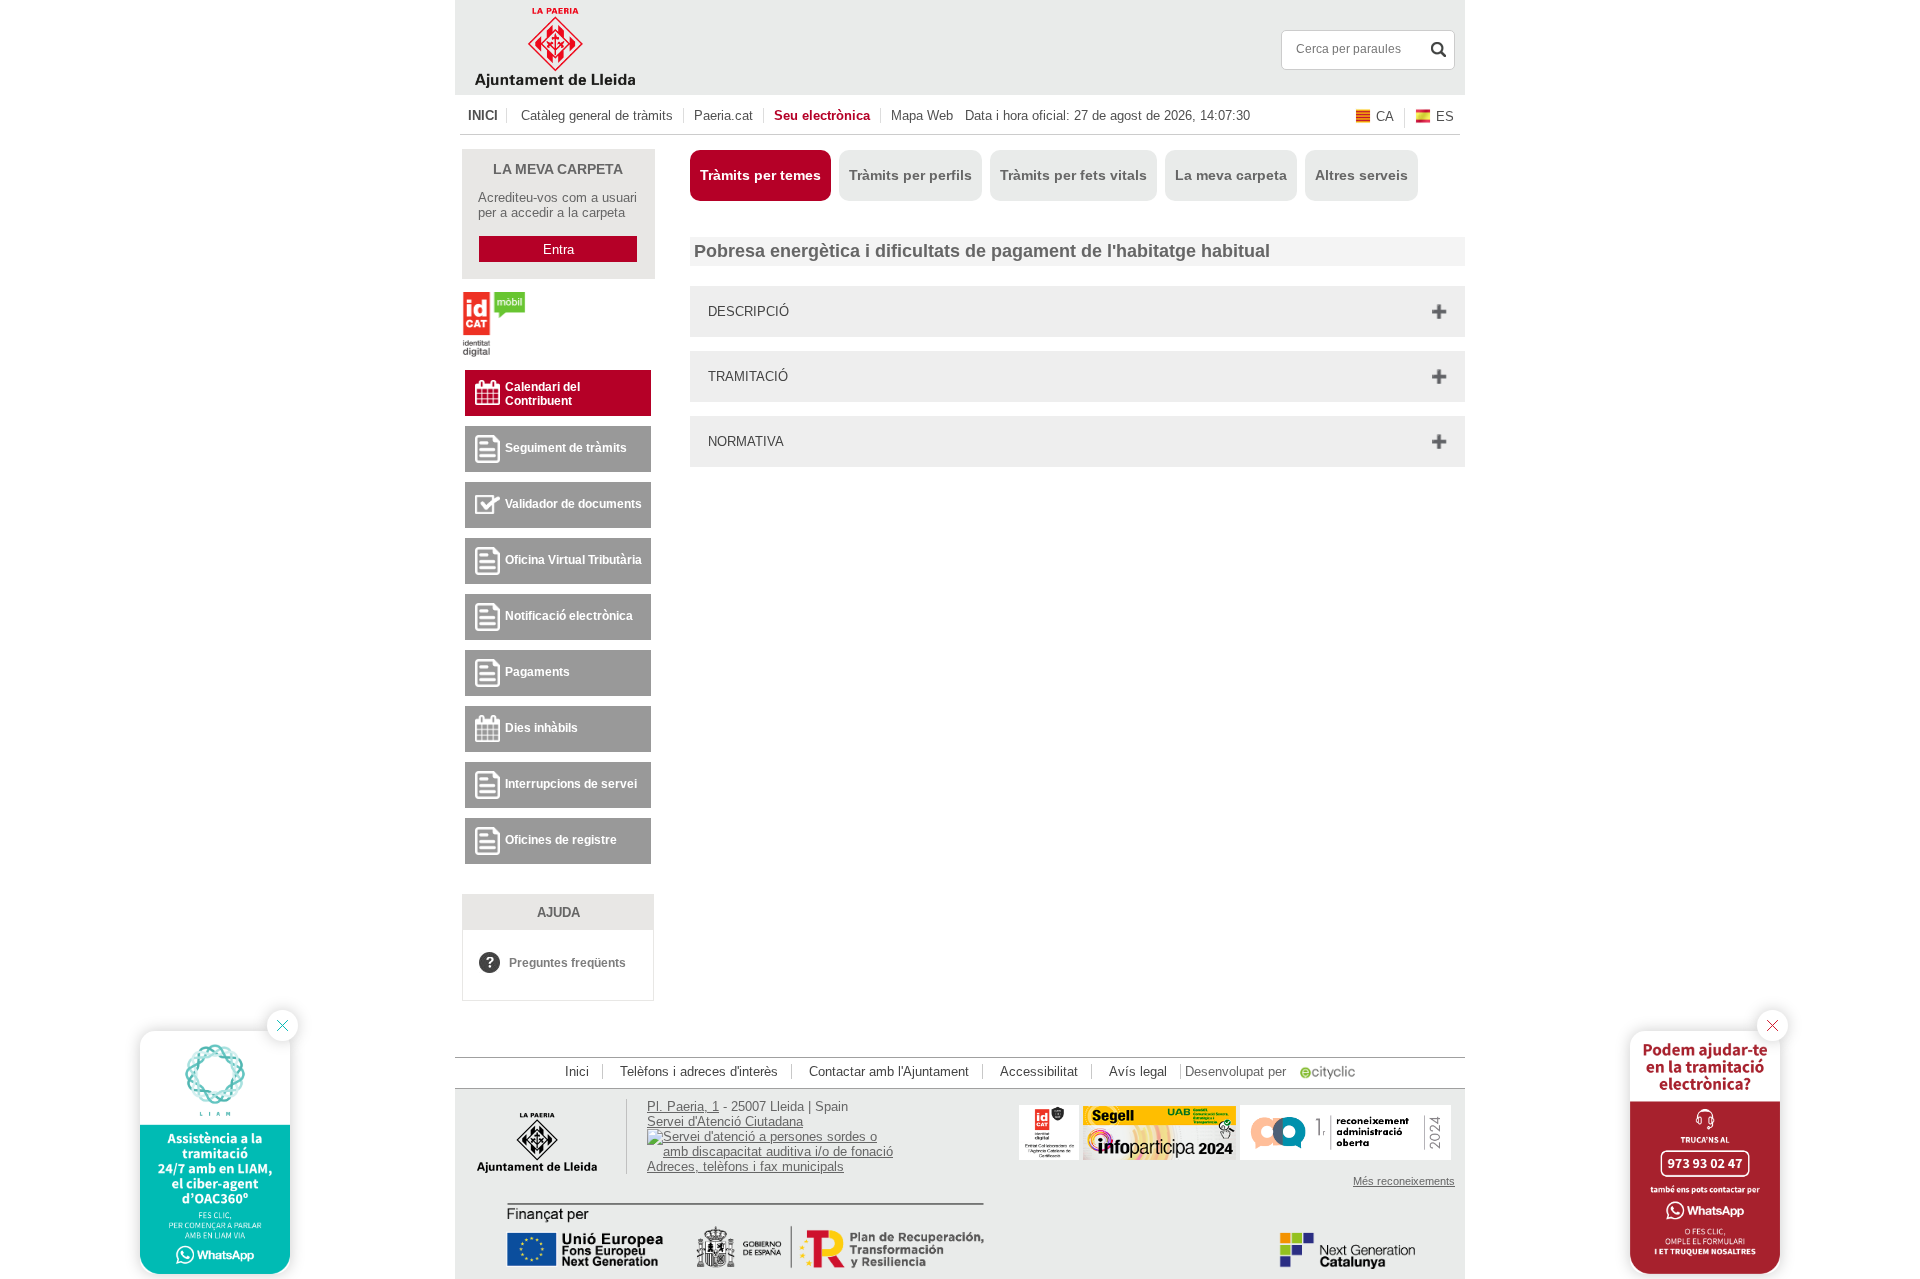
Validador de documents (573, 504)
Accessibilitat (1039, 1071)
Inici (483, 115)
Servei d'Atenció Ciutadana (725, 1121)
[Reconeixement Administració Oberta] (1345, 1155)
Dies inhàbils (541, 728)
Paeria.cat (723, 115)
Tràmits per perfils (910, 175)
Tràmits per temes (760, 175)
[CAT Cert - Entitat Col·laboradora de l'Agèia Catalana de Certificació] (1049, 1155)
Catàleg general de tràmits (597, 115)
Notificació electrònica (569, 616)
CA (1385, 116)
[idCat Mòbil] (493, 355)
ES (1445, 116)
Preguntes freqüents (567, 963)
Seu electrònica (822, 115)
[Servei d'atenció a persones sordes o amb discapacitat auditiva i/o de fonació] (772, 1151)
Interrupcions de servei (571, 784)
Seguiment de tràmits (566, 448)
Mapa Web (922, 115)
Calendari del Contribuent (542, 394)
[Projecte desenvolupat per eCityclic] (1329, 1071)
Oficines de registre (561, 840)
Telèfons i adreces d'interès (699, 1071)
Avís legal (1138, 1071)
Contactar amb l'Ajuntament (889, 1071)
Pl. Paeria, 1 (683, 1106)
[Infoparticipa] (1159, 1155)
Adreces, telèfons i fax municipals (745, 1166)
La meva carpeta (1231, 175)
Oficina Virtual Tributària (573, 560)
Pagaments (537, 672)
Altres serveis (1361, 175)
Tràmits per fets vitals (1073, 175)
